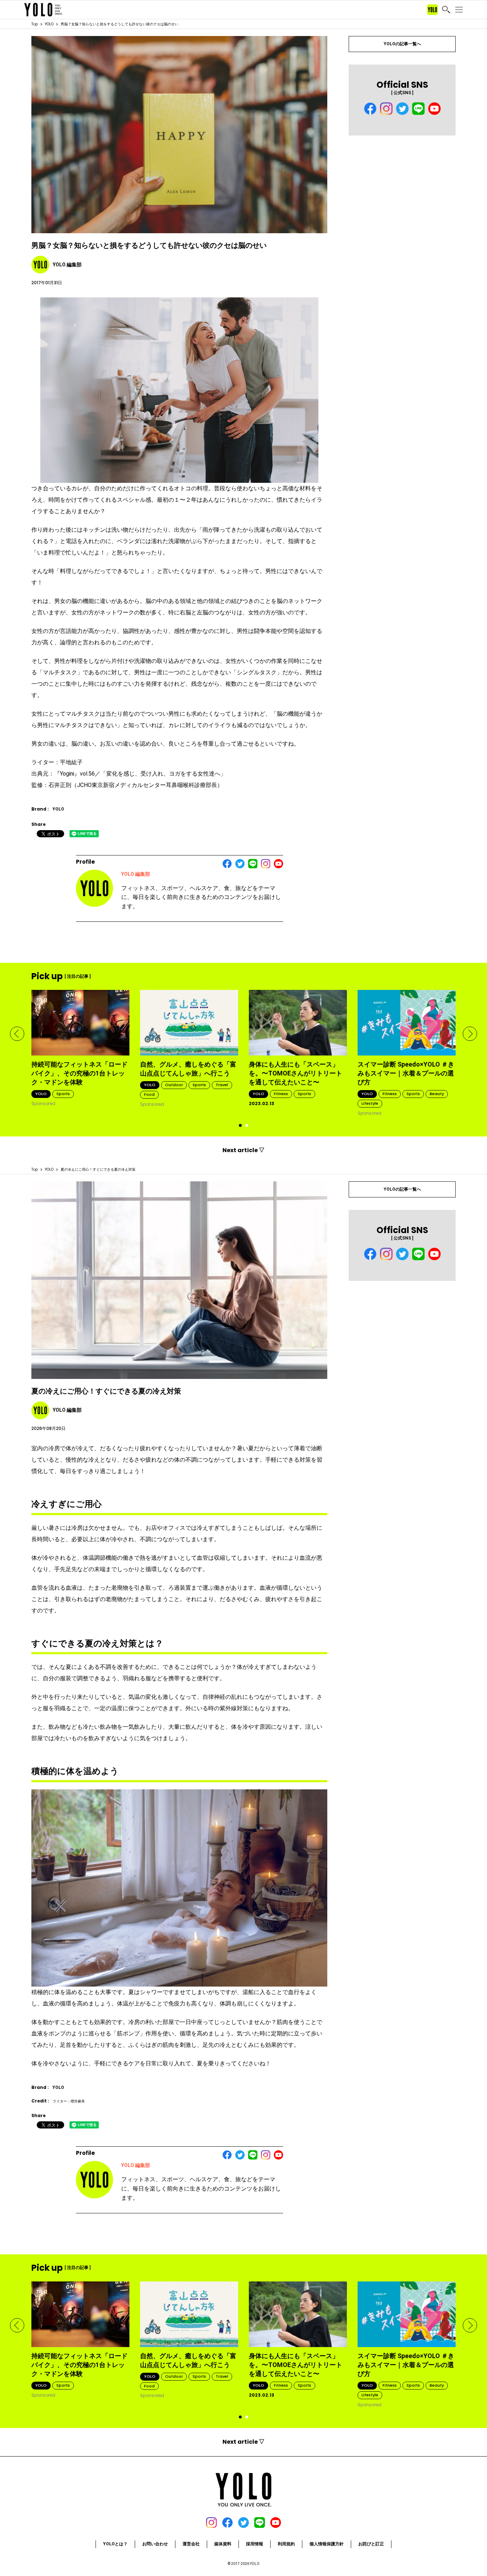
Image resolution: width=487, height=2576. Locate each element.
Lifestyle (370, 1103)
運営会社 (191, 2544)
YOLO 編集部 (136, 874)
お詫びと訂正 (371, 2544)
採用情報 (255, 2544)
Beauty (437, 1094)
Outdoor (174, 1085)
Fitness (281, 1094)
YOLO (49, 24)
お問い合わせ (155, 2544)
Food (149, 1094)
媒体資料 (223, 2544)
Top (35, 24)
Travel (222, 1085)
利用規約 (286, 2544)
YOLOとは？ (115, 2544)
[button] (17, 1034)
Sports (63, 1094)
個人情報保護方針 (327, 2544)
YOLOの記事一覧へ (402, 44)
